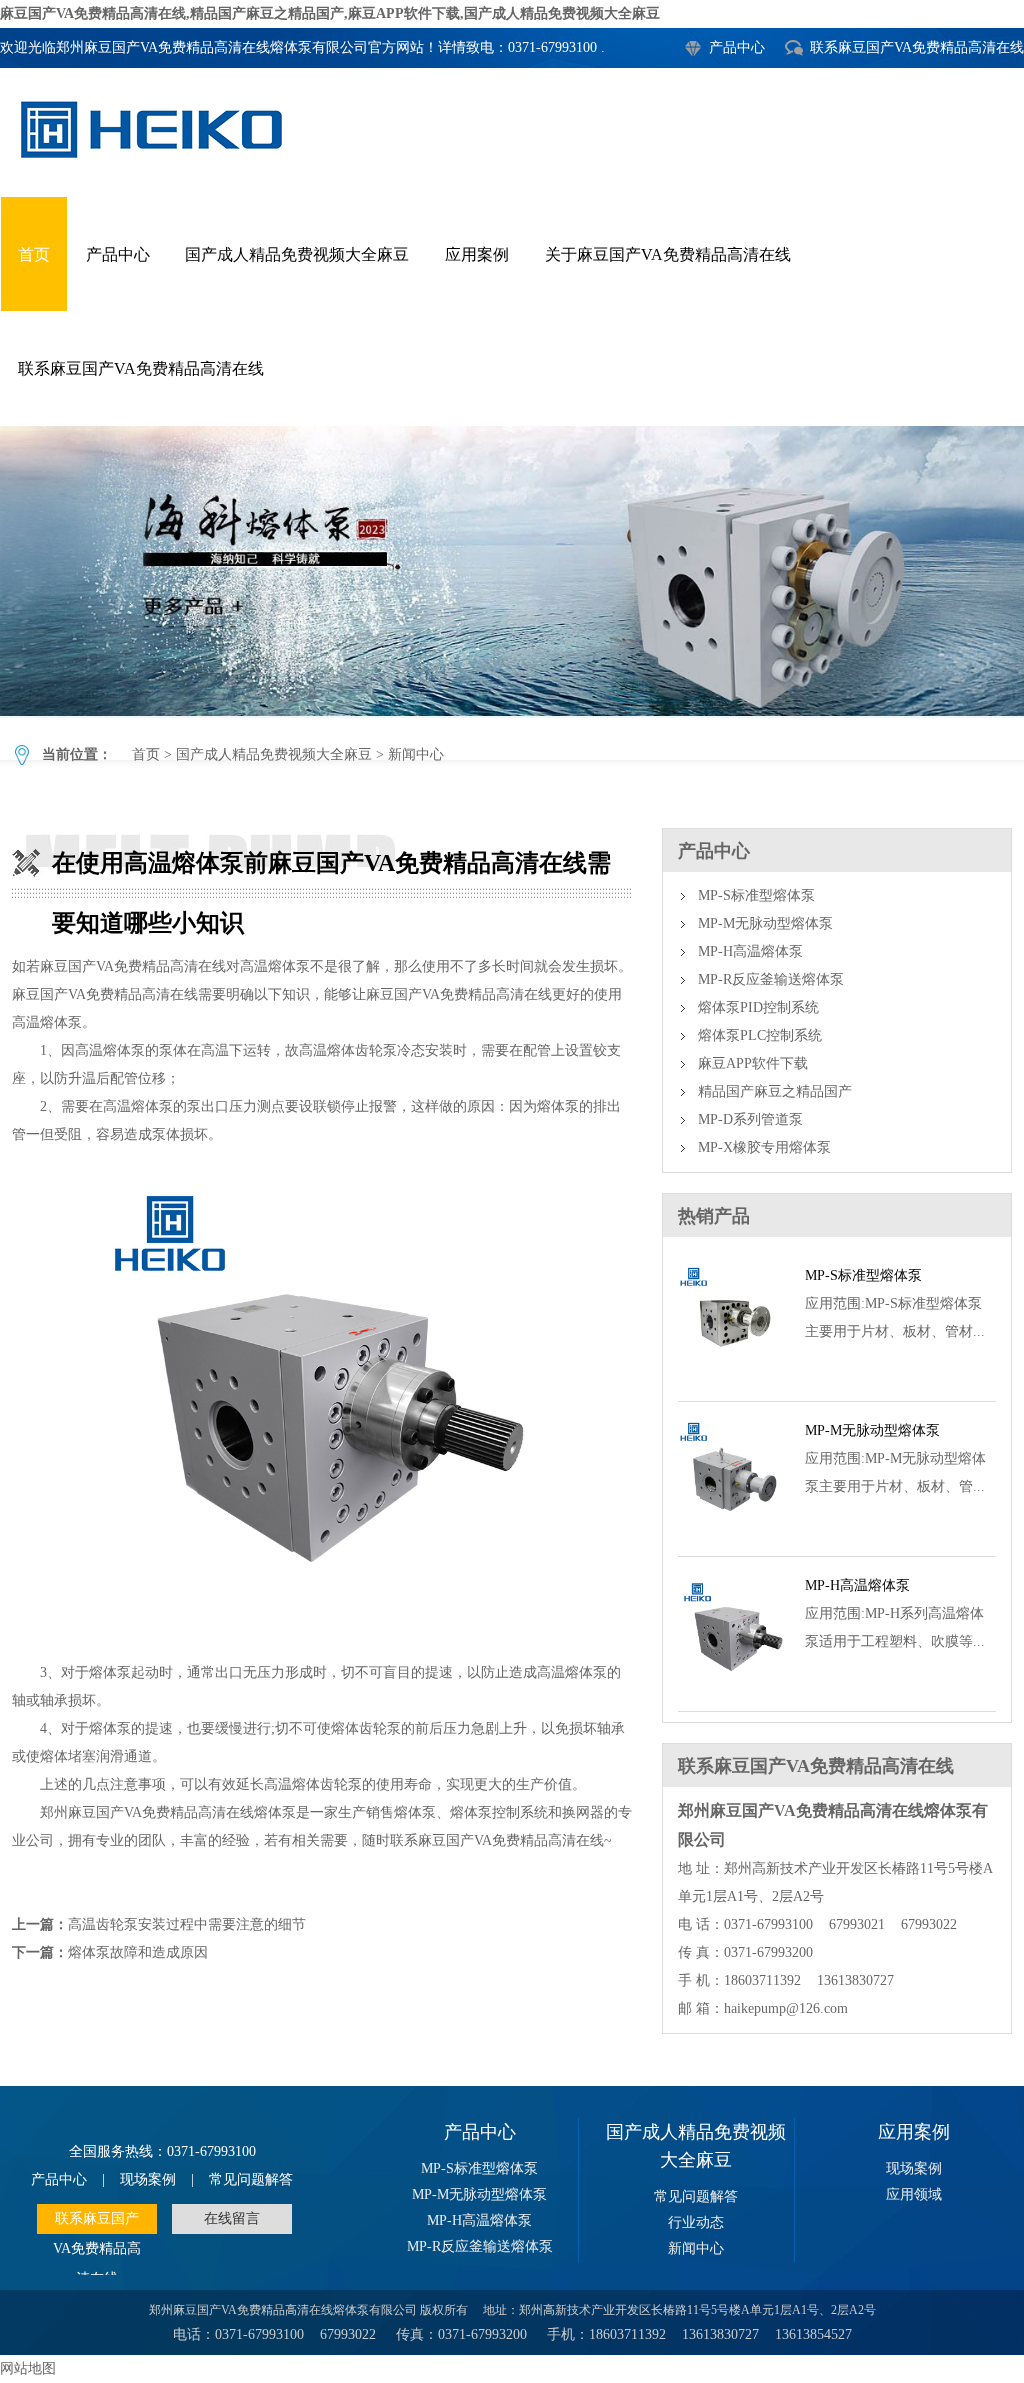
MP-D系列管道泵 (750, 1119)
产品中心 (737, 47)
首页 (34, 254)
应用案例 (477, 254)
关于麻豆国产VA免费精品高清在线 (668, 254)
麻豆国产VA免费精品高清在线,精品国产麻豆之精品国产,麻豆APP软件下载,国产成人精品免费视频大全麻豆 (330, 13)
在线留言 (232, 2218)
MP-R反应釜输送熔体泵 (771, 979)
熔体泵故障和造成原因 (138, 1952)
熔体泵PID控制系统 (758, 1007)
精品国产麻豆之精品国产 (775, 1091)
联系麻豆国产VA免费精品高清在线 (917, 47)
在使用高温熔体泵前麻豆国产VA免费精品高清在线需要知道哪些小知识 (512, 571)
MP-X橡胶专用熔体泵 (764, 1147)
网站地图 (28, 2368)
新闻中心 (416, 754)
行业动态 (696, 2222)
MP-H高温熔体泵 (750, 951)
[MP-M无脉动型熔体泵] (733, 1532)
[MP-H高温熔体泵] (733, 1687)
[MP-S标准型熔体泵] (733, 1377)
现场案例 (148, 2179)
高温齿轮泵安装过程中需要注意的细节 (187, 1924)
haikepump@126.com (786, 2008)
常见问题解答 (251, 2179)
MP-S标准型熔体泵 (756, 895)
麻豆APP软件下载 (753, 1063)
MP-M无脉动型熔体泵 (765, 923)
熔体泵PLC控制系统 (760, 1035)
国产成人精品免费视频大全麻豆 (297, 254)
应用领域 (914, 2194)
